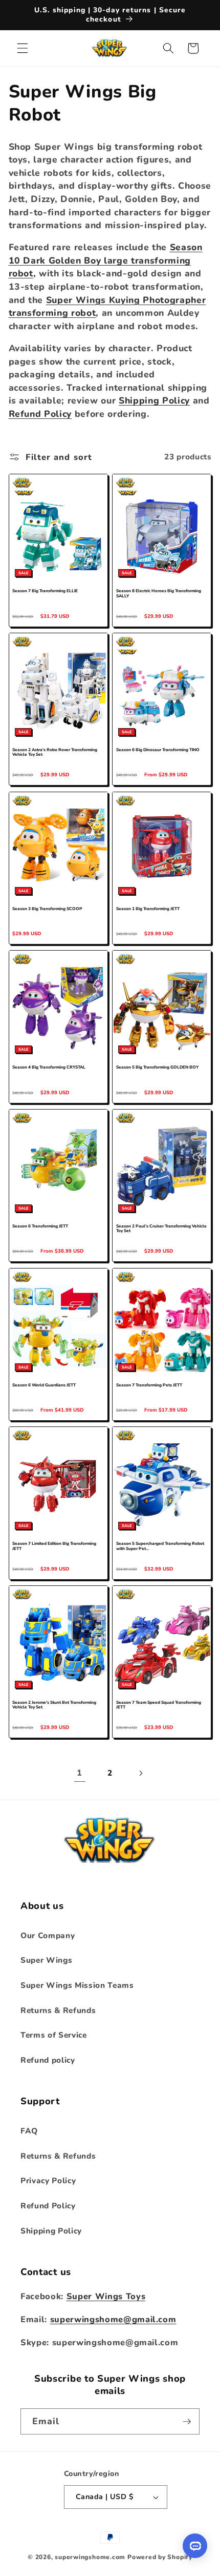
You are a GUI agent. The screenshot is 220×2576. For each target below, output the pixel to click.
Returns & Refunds (58, 2010)
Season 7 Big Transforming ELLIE (45, 591)
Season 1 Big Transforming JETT (148, 909)
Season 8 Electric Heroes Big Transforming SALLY (159, 594)
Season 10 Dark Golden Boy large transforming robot (106, 260)
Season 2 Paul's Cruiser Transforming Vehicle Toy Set (161, 1229)
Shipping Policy (154, 400)
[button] (23, 48)
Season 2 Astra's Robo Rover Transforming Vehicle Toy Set (55, 753)
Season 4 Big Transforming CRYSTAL (49, 1068)
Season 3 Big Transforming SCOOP (47, 909)
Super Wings (46, 1960)
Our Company (48, 1935)
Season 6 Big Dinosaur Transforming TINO (158, 750)
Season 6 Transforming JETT (40, 1226)
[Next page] (140, 1773)
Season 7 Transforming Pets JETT (149, 1385)
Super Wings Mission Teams (77, 1985)
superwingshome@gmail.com (113, 2319)
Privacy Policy (48, 2180)
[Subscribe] (187, 2422)
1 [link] (80, 1773)
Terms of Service (54, 2035)
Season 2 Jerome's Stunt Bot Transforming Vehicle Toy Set (54, 1705)
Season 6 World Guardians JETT (44, 1385)
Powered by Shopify (160, 2557)
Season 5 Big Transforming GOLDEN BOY (157, 1068)
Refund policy (48, 2060)
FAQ (29, 2131)
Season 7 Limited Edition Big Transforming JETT (54, 1546)
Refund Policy (40, 414)
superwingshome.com (90, 2557)
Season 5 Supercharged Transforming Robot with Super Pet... (160, 1546)
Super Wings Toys (106, 2296)
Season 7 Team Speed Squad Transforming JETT (159, 1705)
